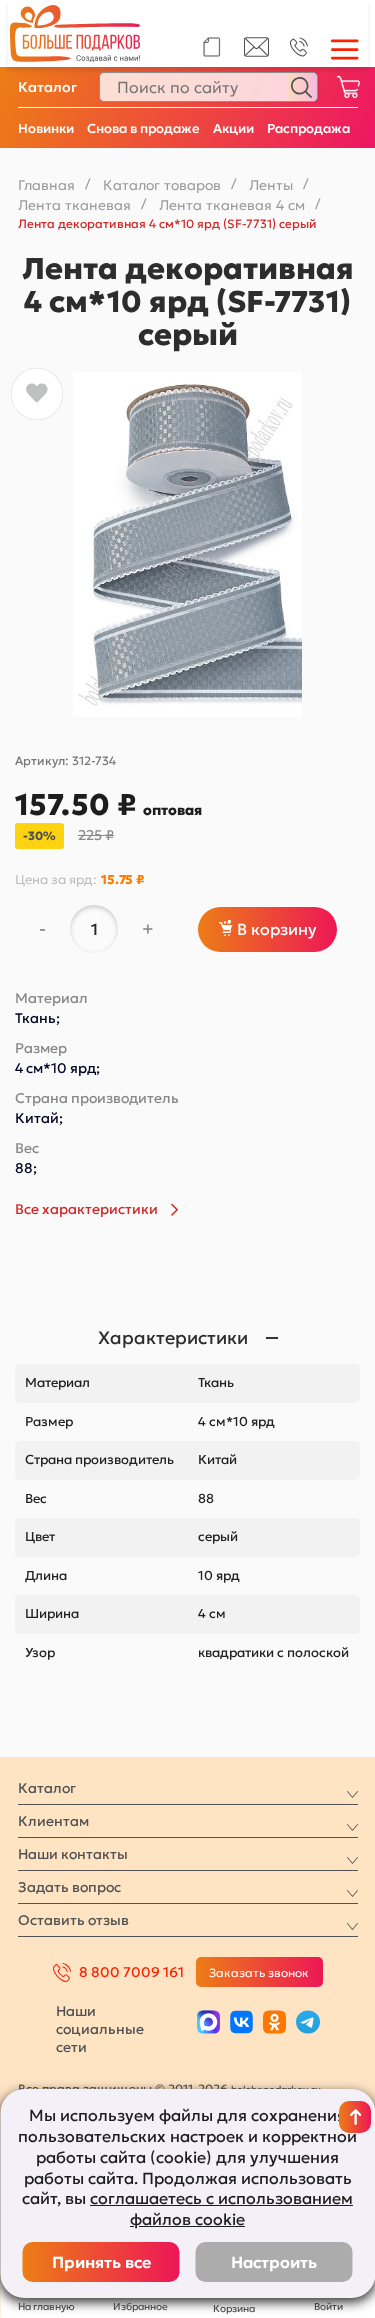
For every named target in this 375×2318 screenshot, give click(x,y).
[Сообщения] (256, 52)
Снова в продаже (143, 128)
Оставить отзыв (73, 1920)
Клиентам (53, 1821)
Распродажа (308, 128)
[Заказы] (211, 47)
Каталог (47, 87)
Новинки (46, 128)
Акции (233, 128)
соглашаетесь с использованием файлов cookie (221, 2208)
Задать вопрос (69, 1887)
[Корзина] (348, 87)
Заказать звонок (259, 1972)
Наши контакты (73, 1854)
